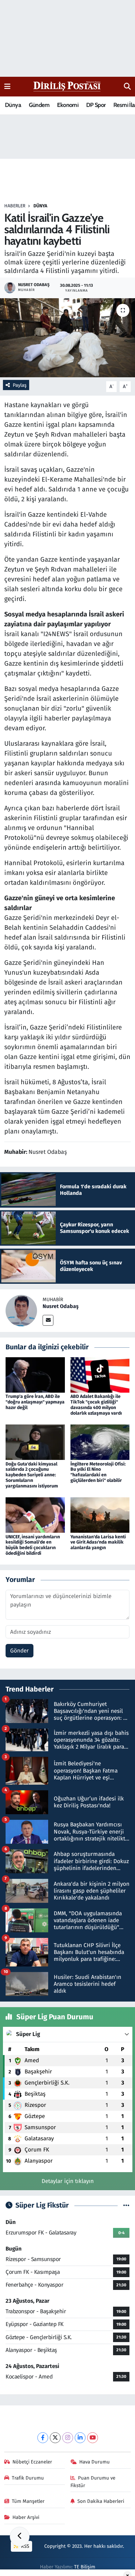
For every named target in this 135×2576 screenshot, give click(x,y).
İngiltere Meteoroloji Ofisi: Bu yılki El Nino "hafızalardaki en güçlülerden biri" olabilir (98, 1472)
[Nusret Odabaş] (21, 1310)
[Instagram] (68, 2438)
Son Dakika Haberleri (101, 2501)
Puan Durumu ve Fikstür (93, 2482)
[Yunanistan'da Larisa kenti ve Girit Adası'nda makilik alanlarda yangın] (100, 1515)
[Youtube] (93, 2438)
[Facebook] (43, 2438)
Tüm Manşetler (28, 2501)
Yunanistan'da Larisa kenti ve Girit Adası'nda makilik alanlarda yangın (98, 1542)
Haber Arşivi (26, 2517)
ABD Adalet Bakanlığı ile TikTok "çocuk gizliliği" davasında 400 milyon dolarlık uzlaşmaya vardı (96, 1405)
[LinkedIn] (80, 2438)
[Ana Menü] (7, 86)
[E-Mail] (48, 1320)
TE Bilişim (85, 2567)
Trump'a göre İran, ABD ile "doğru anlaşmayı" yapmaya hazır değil (35, 1402)
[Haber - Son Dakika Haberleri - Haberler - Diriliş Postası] (67, 86)
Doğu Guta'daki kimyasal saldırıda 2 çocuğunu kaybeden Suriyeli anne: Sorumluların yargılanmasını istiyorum (32, 1475)
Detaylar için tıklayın (68, 2181)
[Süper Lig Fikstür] (126, 2205)
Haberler (15, 206)
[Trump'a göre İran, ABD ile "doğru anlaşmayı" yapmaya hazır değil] (35, 1375)
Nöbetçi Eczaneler (32, 2462)
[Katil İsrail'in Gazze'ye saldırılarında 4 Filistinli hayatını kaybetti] (67, 338)
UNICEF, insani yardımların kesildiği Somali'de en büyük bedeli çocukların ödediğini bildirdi (33, 1545)
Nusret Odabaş (61, 1306)
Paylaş (20, 385)
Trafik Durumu (28, 2478)
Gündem (39, 105)
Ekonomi (68, 105)
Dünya (13, 105)
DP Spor (96, 105)
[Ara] (127, 87)
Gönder (19, 1651)
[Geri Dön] (20, 2537)
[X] (55, 2438)
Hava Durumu (95, 2462)
